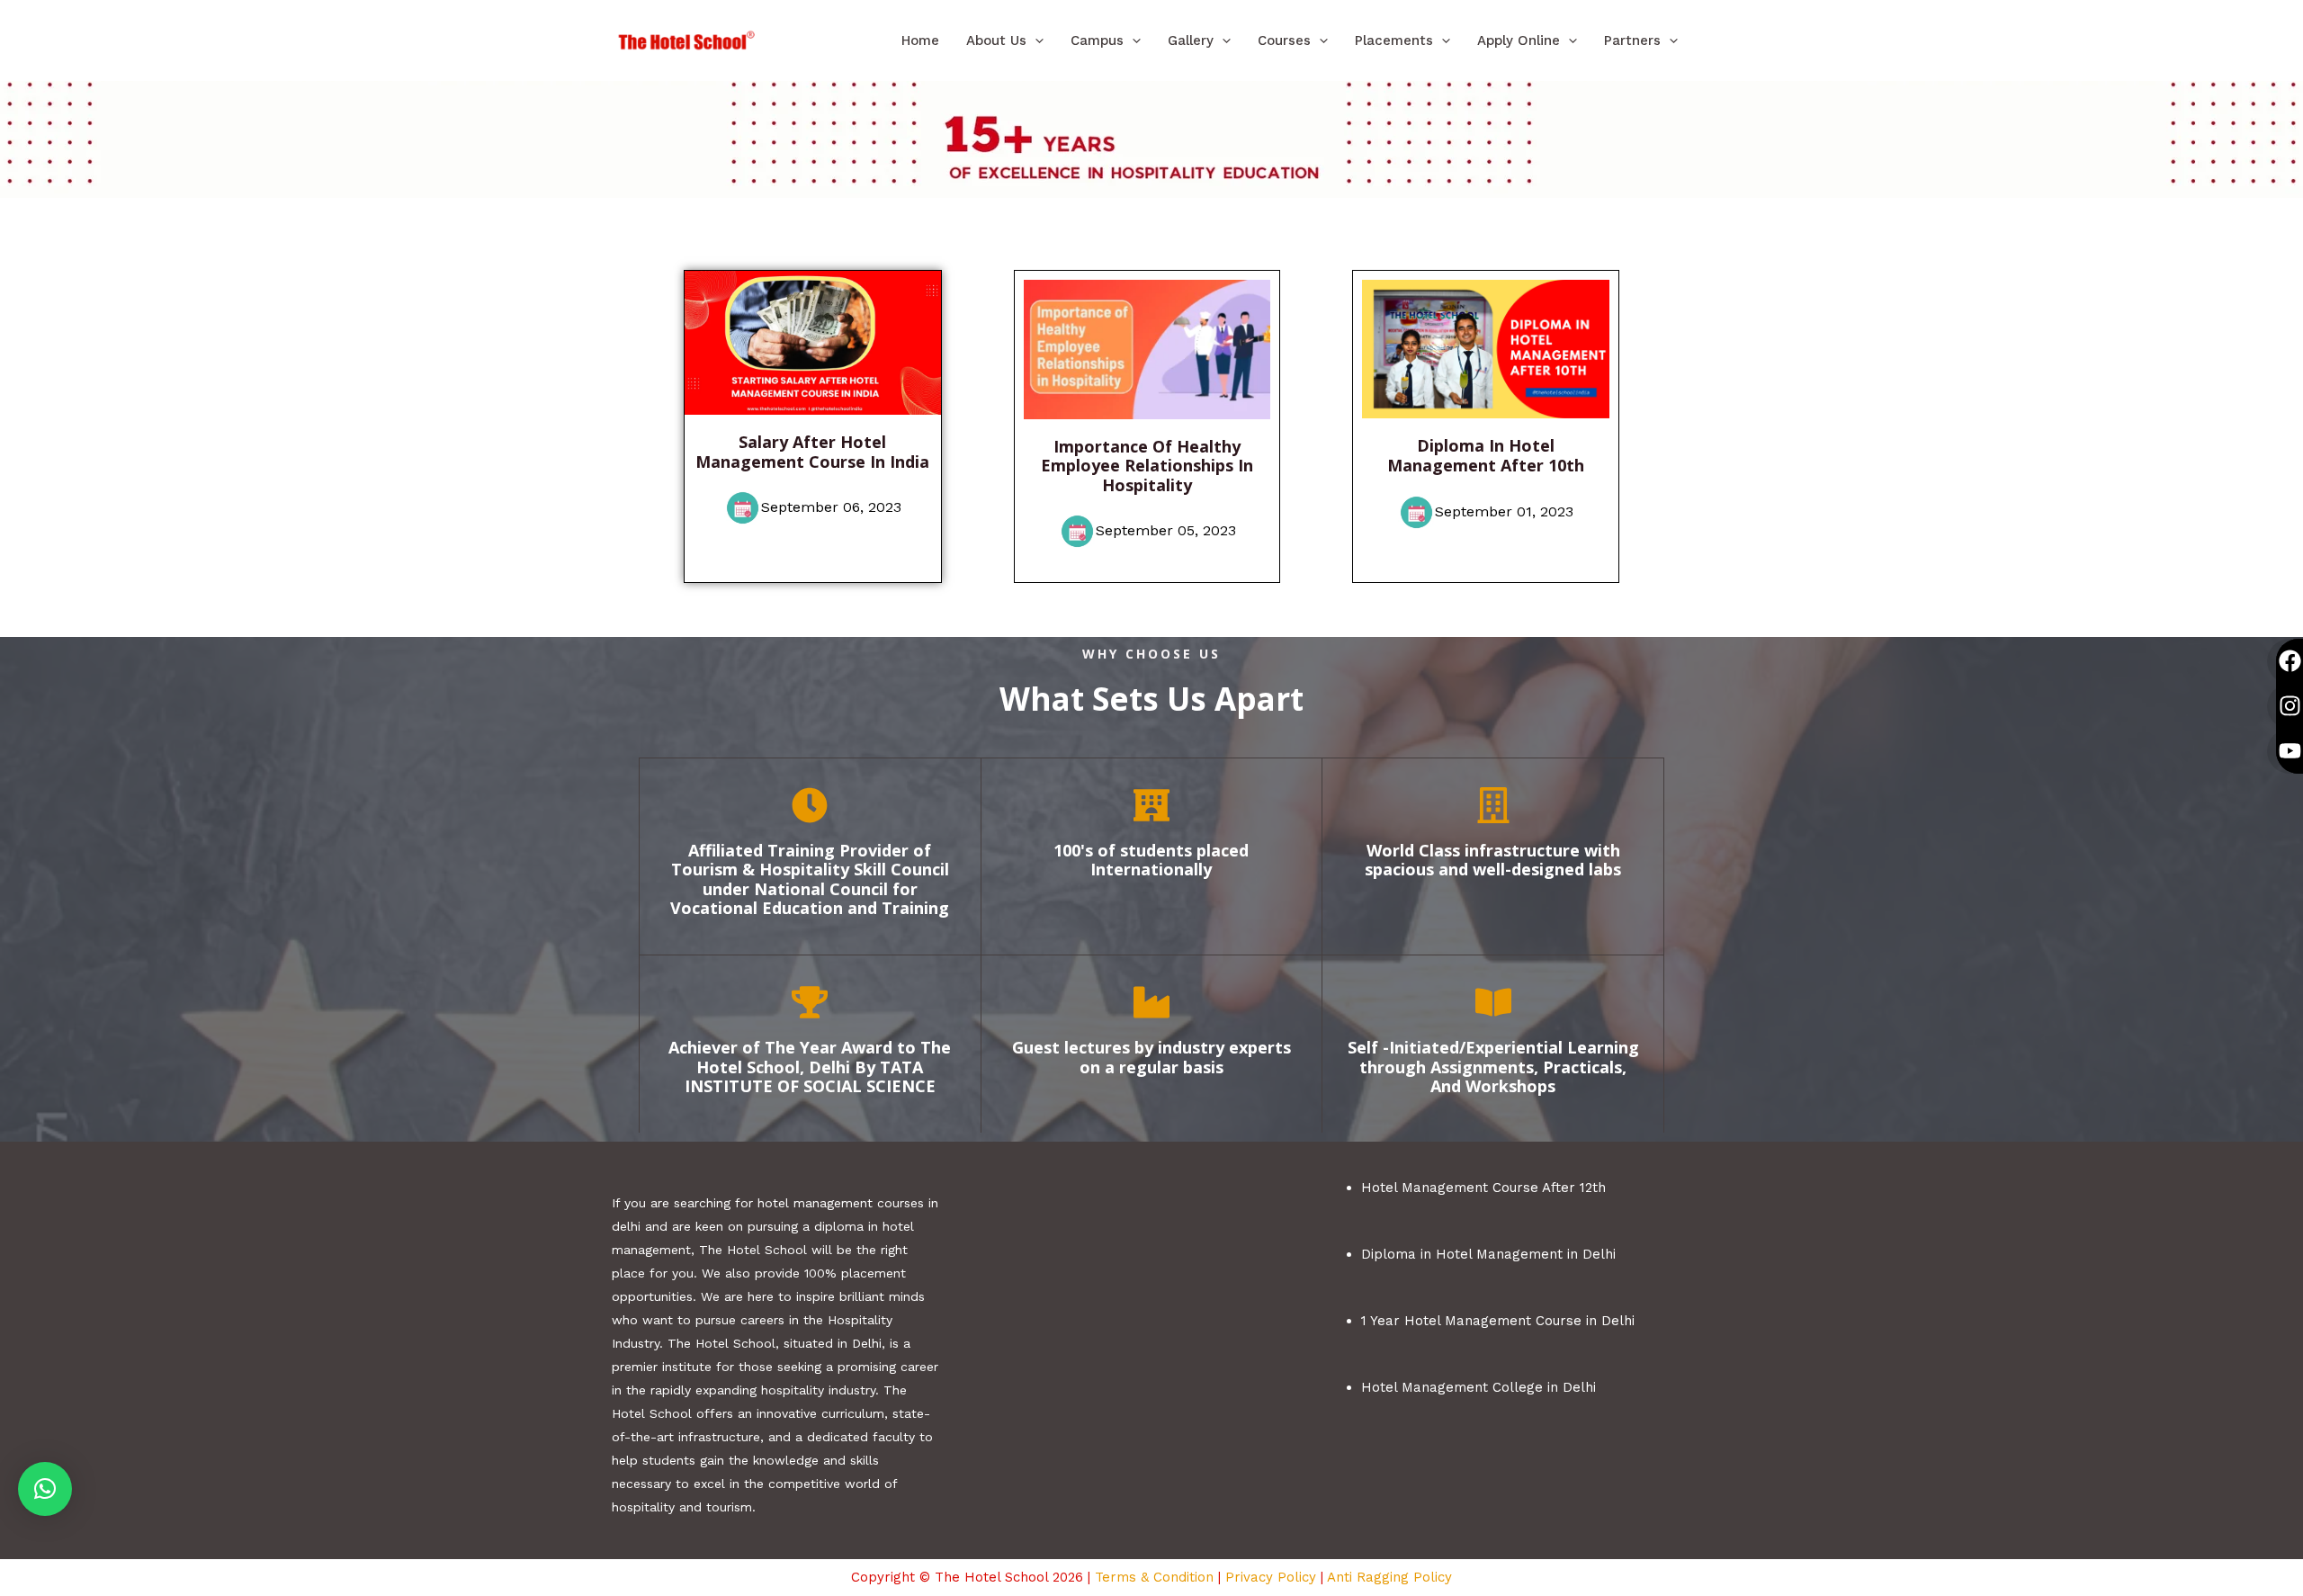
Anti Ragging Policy (1389, 1577)
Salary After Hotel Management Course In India (812, 452)
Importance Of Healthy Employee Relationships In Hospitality (1147, 466)
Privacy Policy (1271, 1577)
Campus (1097, 40)
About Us (996, 40)
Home (920, 40)
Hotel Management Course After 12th (1483, 1188)
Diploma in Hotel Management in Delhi (1488, 1254)
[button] (1035, 40)
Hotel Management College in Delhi (1479, 1387)
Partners (1632, 40)
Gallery (1191, 40)
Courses (1284, 40)
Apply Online (1519, 40)
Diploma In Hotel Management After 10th (1486, 455)
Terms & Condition (1154, 1577)
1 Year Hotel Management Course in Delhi (1498, 1321)
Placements (1394, 40)
